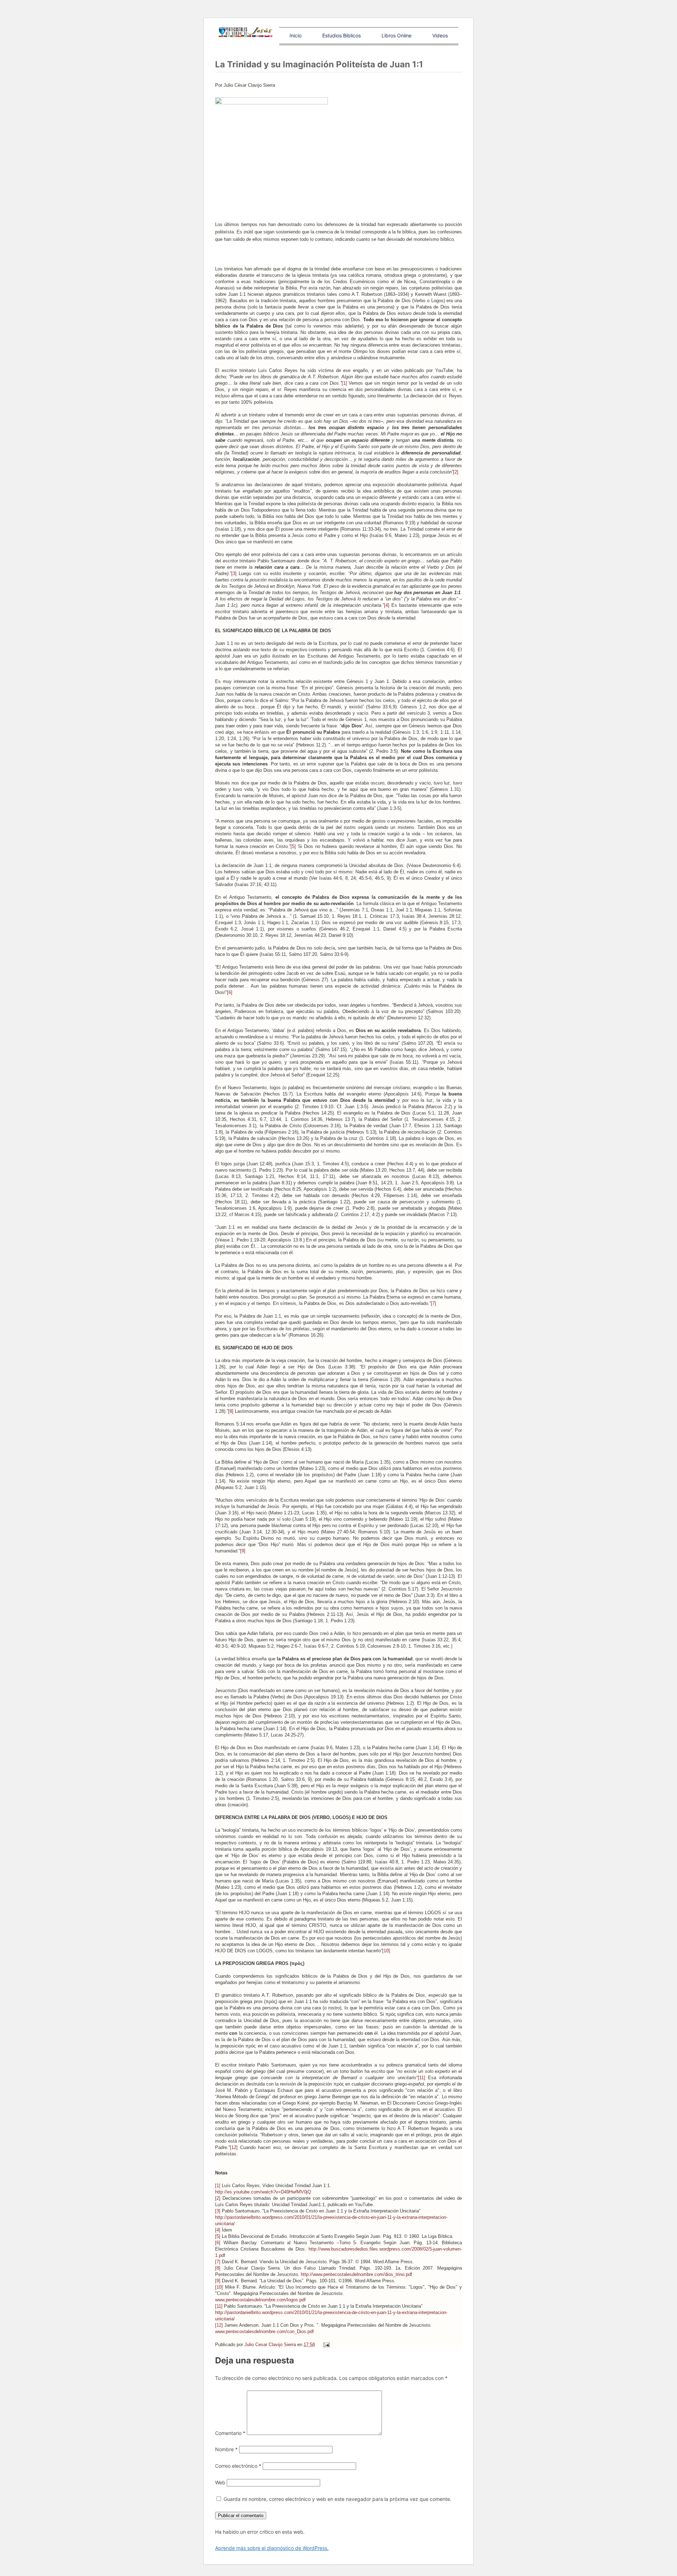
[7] (434, 1303)
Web (220, 2482)
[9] (243, 1551)
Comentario (230, 2433)
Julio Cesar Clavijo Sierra (271, 2345)
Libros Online (397, 35)
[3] (234, 573)
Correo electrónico (238, 2466)
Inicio (295, 35)
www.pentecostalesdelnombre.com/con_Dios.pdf (264, 2331)
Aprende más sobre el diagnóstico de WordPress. (272, 2548)
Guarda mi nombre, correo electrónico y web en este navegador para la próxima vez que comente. (337, 2499)
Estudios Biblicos (341, 35)
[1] (344, 383)
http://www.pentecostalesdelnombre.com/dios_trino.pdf (356, 2274)
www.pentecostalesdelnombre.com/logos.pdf (260, 2300)
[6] (230, 992)
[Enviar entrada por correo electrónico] (326, 2345)
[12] (234, 2147)
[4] (387, 605)
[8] (231, 1411)
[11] (422, 2078)
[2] (456, 472)
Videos (440, 35)
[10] (386, 1951)
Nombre (226, 2449)
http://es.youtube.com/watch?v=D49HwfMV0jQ (263, 2192)
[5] (293, 846)
